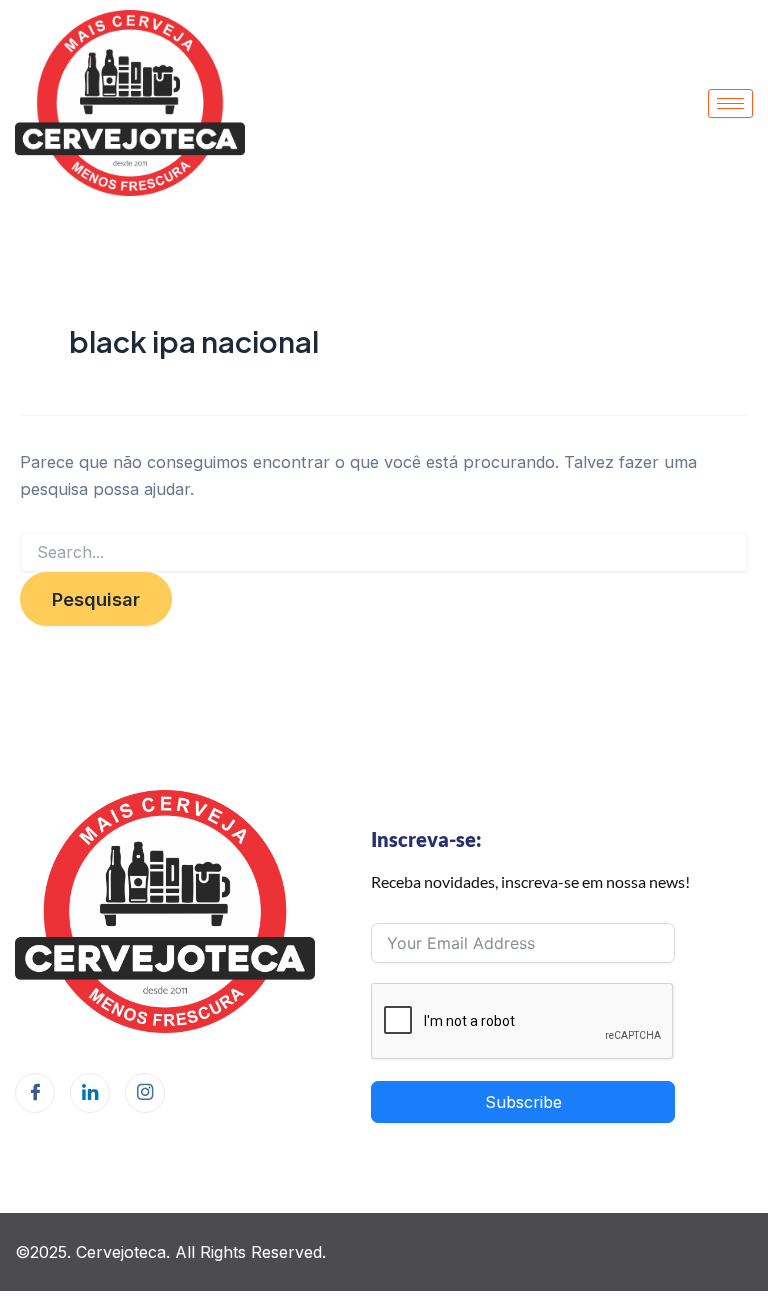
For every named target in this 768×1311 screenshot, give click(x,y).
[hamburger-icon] (730, 103)
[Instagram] (145, 1093)
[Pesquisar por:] (384, 552)
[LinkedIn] (90, 1093)
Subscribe (523, 1102)
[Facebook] (35, 1093)
